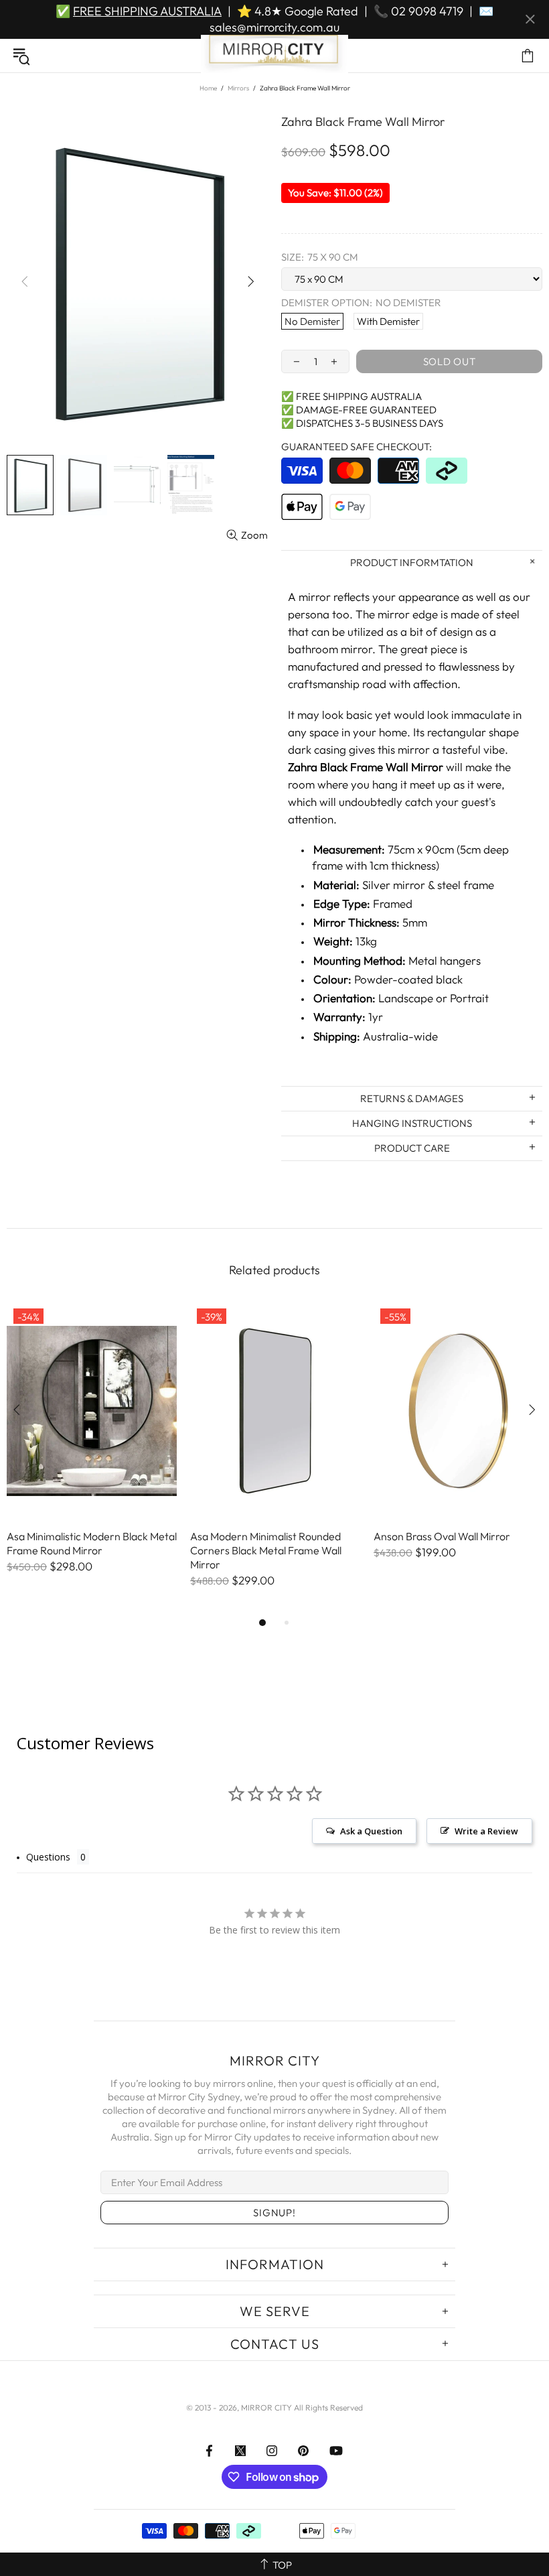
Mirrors (238, 88)
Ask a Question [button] (371, 1831)
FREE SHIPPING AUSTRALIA (147, 11)
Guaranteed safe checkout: (357, 447)
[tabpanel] (92, 1451)
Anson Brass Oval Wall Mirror (442, 1536)
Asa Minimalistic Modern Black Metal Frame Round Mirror (92, 1543)
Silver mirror (394, 885)
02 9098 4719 (427, 11)
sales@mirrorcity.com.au (274, 27)
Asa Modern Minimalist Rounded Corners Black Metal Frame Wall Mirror (266, 1550)
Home (208, 88)
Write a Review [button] (486, 1831)
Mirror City (274, 56)
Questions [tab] (48, 1857)
